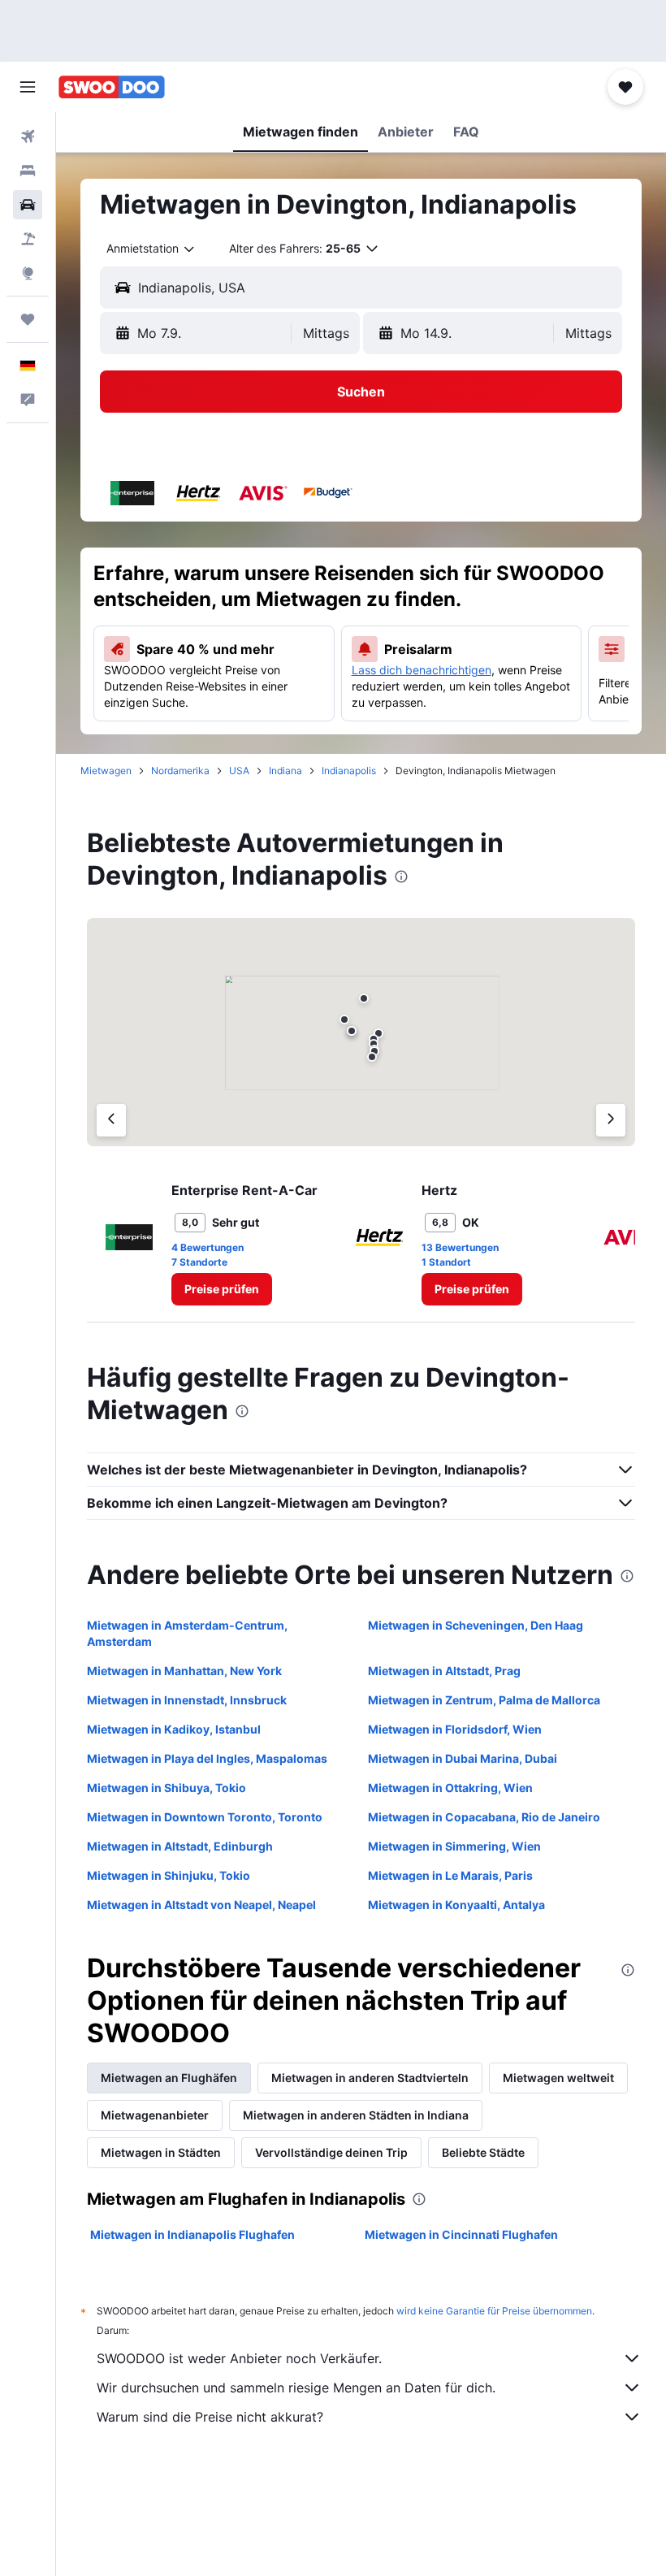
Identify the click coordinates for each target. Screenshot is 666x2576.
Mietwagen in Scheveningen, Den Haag (476, 1625)
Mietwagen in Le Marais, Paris (450, 1875)
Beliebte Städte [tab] (483, 2152)
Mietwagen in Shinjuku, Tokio (169, 1875)
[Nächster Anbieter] (611, 1120)
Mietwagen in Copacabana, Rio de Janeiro (484, 1817)
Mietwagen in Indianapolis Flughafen (192, 2234)
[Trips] (28, 319)
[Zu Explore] (28, 273)
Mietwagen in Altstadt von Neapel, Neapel (201, 1905)
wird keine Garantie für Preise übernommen (494, 2311)
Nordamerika (180, 771)
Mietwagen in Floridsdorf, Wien (455, 1729)
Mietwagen (106, 771)
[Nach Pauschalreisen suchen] (28, 239)
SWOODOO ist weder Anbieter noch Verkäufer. (239, 2358)
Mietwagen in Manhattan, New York (184, 1671)
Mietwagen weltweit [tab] (558, 2078)
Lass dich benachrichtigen (422, 670)
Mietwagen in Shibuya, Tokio (166, 1788)
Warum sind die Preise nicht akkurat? (210, 2417)
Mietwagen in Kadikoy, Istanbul (174, 1729)
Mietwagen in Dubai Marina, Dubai (463, 1758)
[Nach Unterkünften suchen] (28, 171)
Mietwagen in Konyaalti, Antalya (456, 1905)
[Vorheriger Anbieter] (111, 1120)
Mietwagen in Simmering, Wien (454, 1846)
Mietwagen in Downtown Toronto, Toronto (205, 1817)
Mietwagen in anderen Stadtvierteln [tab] (370, 2078)
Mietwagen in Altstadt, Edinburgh (180, 1846)
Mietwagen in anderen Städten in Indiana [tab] (356, 2115)
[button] (28, 87)
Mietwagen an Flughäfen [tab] (169, 2078)
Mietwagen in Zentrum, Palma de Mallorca (484, 1700)
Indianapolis (349, 771)
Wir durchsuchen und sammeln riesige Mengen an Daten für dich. (296, 2388)
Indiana (285, 771)
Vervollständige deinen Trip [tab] (331, 2152)
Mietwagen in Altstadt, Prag (444, 1671)
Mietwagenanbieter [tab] (155, 2115)
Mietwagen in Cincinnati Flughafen (461, 2234)
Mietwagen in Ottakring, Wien (450, 1788)
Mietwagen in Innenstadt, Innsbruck (187, 1700)
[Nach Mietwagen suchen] (28, 205)
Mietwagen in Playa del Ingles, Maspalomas (207, 1758)
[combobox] (151, 249)
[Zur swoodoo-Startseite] (112, 87)
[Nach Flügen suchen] (28, 136)
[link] (222, 1289)
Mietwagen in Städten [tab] (161, 2152)
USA (239, 771)
